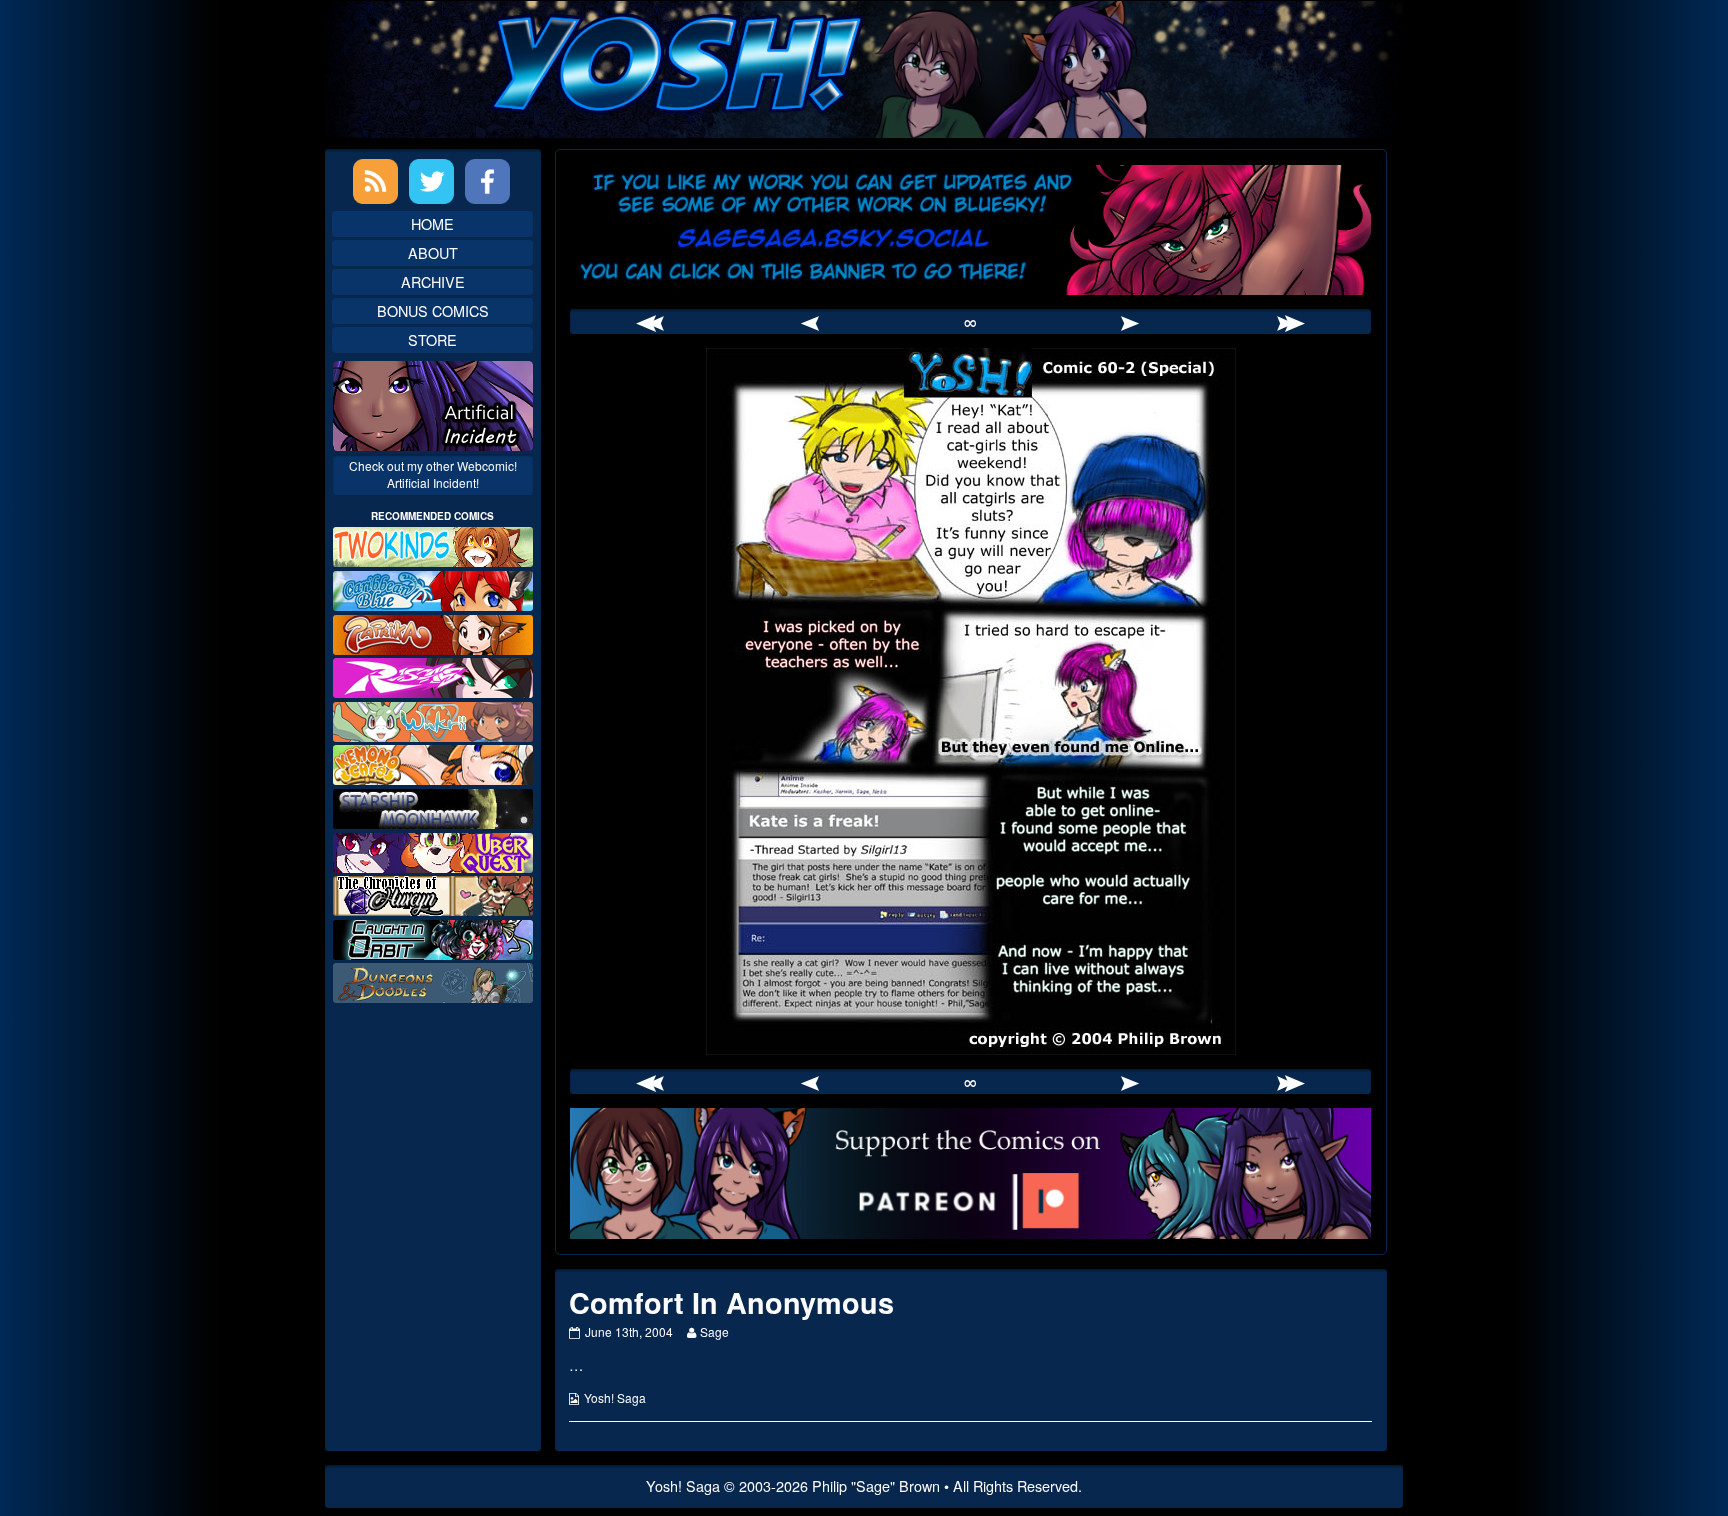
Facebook (487, 181)
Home (432, 223)
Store (432, 339)
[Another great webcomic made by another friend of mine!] (433, 588)
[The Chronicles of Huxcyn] (433, 893)
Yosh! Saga (615, 1397)
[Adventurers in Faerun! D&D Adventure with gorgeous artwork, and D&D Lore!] (433, 980)
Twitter (431, 181)
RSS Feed (375, 181)
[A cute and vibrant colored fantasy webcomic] (433, 719)
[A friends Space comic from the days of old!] (433, 806)
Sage (714, 1331)
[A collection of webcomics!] (433, 762)
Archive (433, 281)
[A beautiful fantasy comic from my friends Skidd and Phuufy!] (433, 849)
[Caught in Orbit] (433, 937)
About (433, 252)
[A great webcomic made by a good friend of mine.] (433, 544)
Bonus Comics (433, 310)
